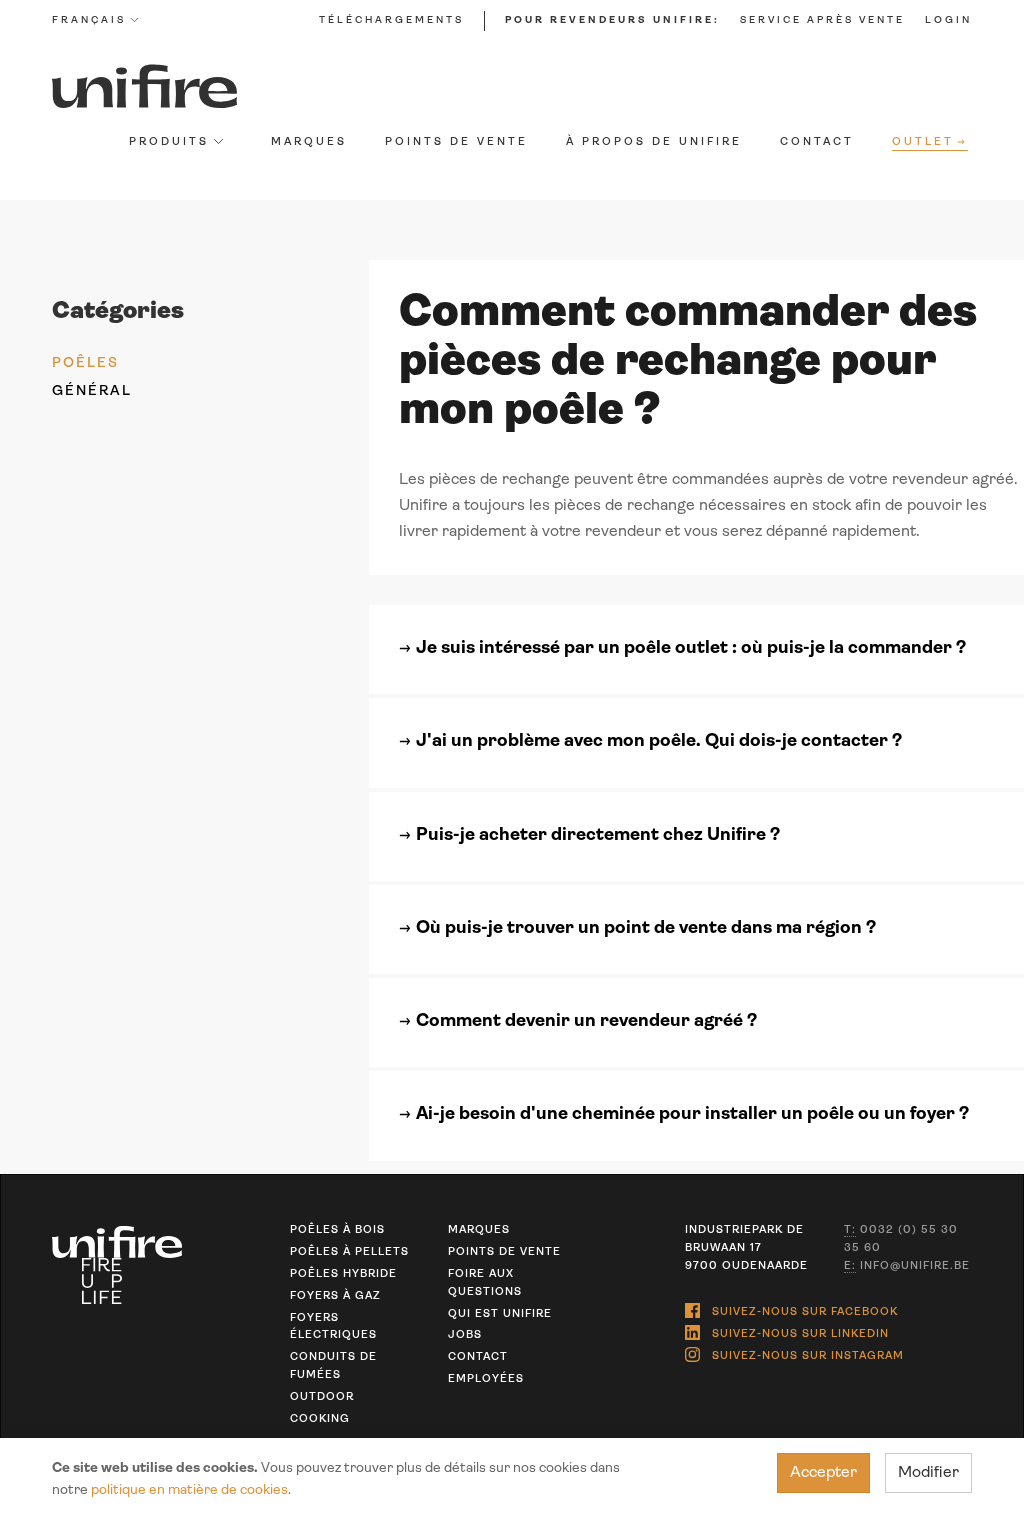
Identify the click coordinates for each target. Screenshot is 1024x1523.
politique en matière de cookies (189, 1490)
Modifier (928, 1473)
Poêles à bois (337, 1230)
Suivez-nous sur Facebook (805, 1312)
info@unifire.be (907, 1266)
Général (92, 391)
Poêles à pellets (349, 1252)
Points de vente (456, 142)
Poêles (85, 363)
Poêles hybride (343, 1274)
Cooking (320, 1419)
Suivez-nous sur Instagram (808, 1356)
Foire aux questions (485, 1283)
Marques (309, 142)
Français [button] (89, 20)
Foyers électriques (333, 1327)
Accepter (823, 1473)
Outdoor (322, 1397)
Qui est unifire (500, 1314)
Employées (486, 1379)
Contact (817, 142)
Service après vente (822, 20)
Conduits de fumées (333, 1366)
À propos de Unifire (654, 142)
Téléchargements (391, 20)
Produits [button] (169, 142)
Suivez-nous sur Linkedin (800, 1334)
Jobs (465, 1335)
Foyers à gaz (335, 1296)
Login (948, 20)
